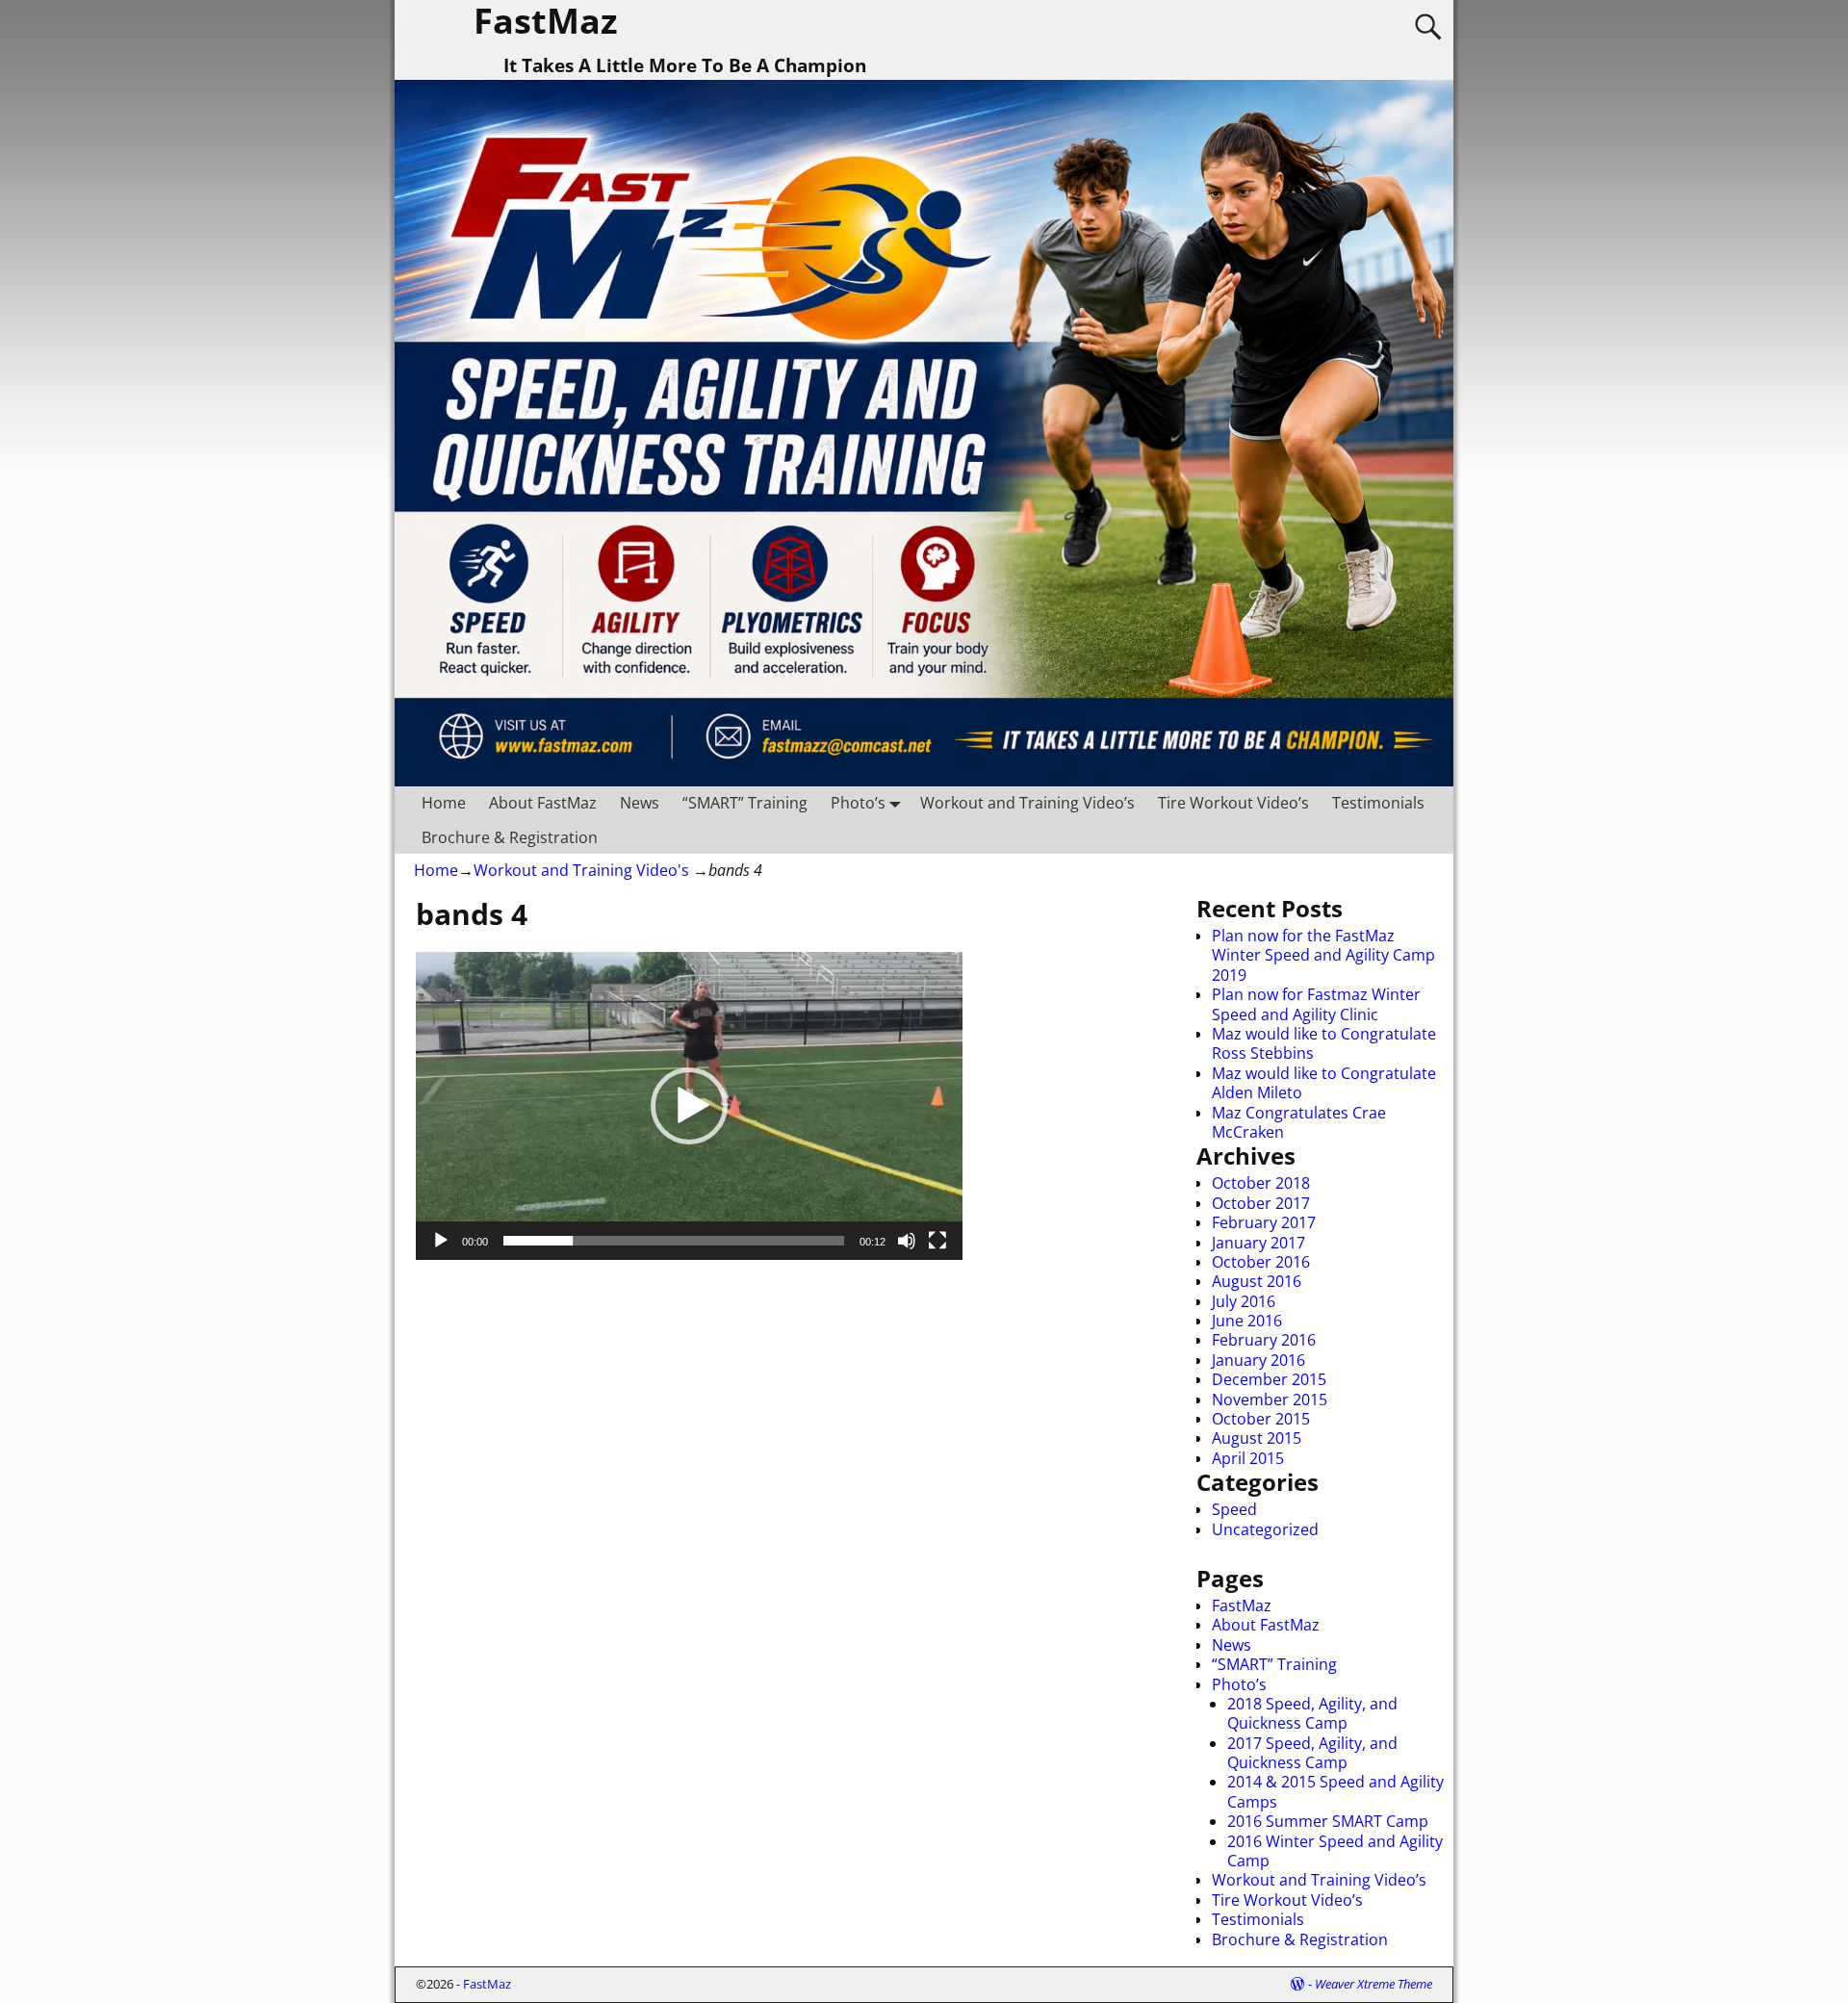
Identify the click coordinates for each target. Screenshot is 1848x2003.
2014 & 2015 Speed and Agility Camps (1335, 1791)
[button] (689, 1106)
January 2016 (1258, 1360)
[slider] (674, 1241)
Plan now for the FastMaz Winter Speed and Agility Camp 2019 (1323, 955)
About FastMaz (543, 803)
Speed (1234, 1509)
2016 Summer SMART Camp (1328, 1821)
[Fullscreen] (937, 1241)
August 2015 (1257, 1438)
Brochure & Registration (510, 837)
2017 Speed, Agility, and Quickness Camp (1312, 1753)
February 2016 (1264, 1340)
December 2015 (1269, 1379)
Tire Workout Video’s (1233, 803)
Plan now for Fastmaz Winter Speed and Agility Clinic (1316, 1004)
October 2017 (1261, 1203)
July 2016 (1244, 1301)
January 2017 (1258, 1243)
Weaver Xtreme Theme (1373, 1984)
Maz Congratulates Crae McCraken (1299, 1122)
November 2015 (1270, 1400)
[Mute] (907, 1241)
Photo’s (858, 803)
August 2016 (1257, 1281)
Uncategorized (1265, 1529)
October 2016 (1261, 1262)
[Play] (441, 1241)
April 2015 (1248, 1458)
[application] (689, 1106)
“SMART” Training (745, 803)
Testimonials (1378, 803)
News (640, 803)
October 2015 (1261, 1419)
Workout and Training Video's (581, 870)
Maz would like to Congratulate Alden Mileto (1324, 1083)
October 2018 (1261, 1183)
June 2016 (1247, 1321)
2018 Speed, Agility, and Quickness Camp (1312, 1713)
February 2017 (1264, 1222)
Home (444, 803)
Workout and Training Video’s (1027, 803)
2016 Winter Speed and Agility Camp (1335, 1851)
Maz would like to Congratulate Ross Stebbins (1324, 1043)
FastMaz (1242, 1605)
